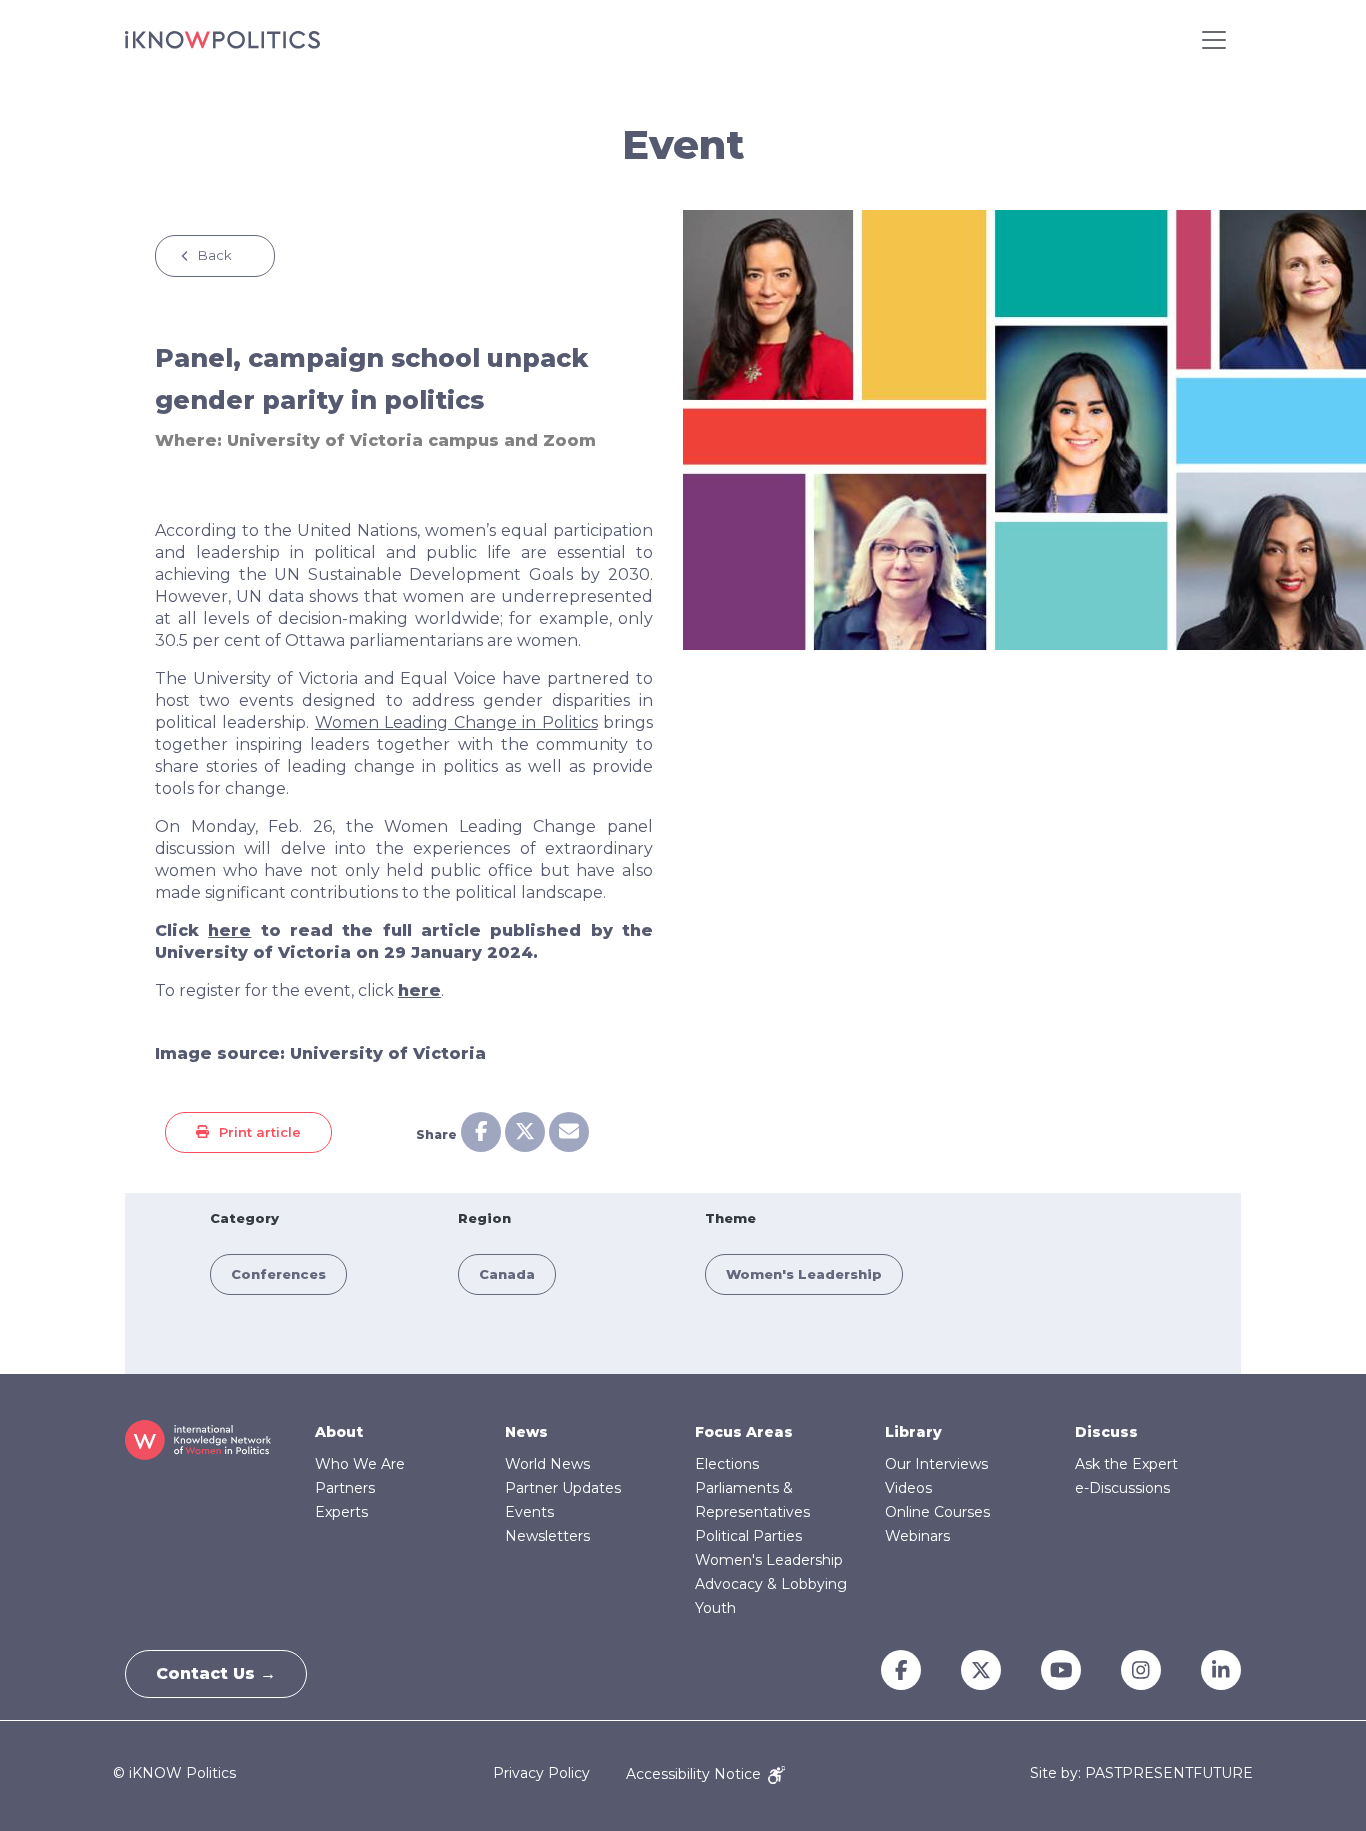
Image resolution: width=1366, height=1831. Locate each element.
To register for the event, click (298, 990)
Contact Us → (216, 1673)
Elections (727, 1464)
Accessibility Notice (695, 1774)
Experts (341, 1512)
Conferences (278, 1274)
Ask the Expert (1126, 1464)
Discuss (1106, 1432)
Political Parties (748, 1536)
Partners (345, 1488)
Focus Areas (744, 1432)
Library (913, 1432)
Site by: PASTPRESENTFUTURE (1141, 1773)
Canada (507, 1274)
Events (529, 1512)
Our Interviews (936, 1464)
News (526, 1432)
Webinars (917, 1536)
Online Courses (937, 1512)
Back (215, 255)
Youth (715, 1608)
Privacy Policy (541, 1774)
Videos (908, 1488)
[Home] (222, 40)
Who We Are (360, 1464)
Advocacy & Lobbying (771, 1584)
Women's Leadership (804, 1274)
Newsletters (547, 1536)
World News (547, 1464)
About (339, 1432)
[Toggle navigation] (1214, 40)
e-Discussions (1122, 1488)
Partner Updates (563, 1488)
